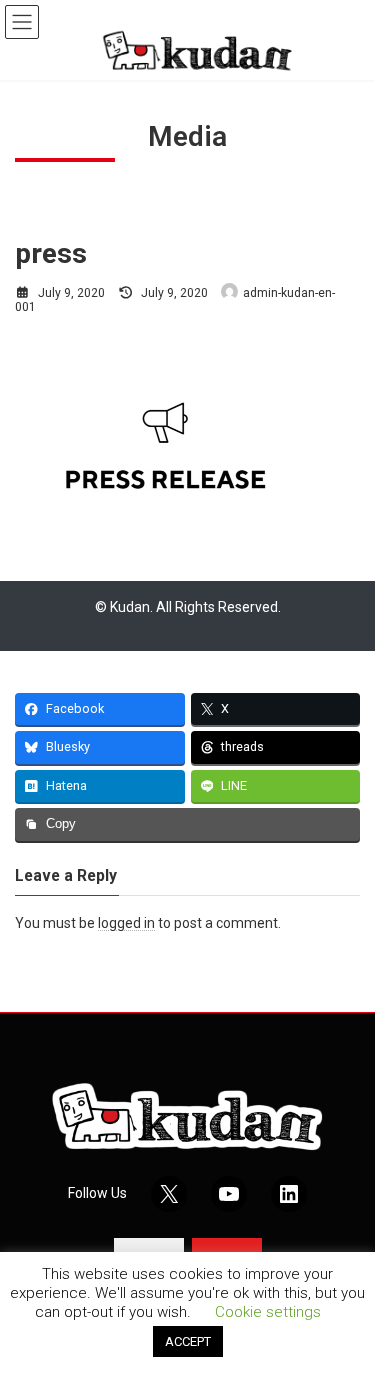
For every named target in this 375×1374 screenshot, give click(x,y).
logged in (126, 923)
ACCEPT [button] (188, 1341)
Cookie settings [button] (268, 1312)
